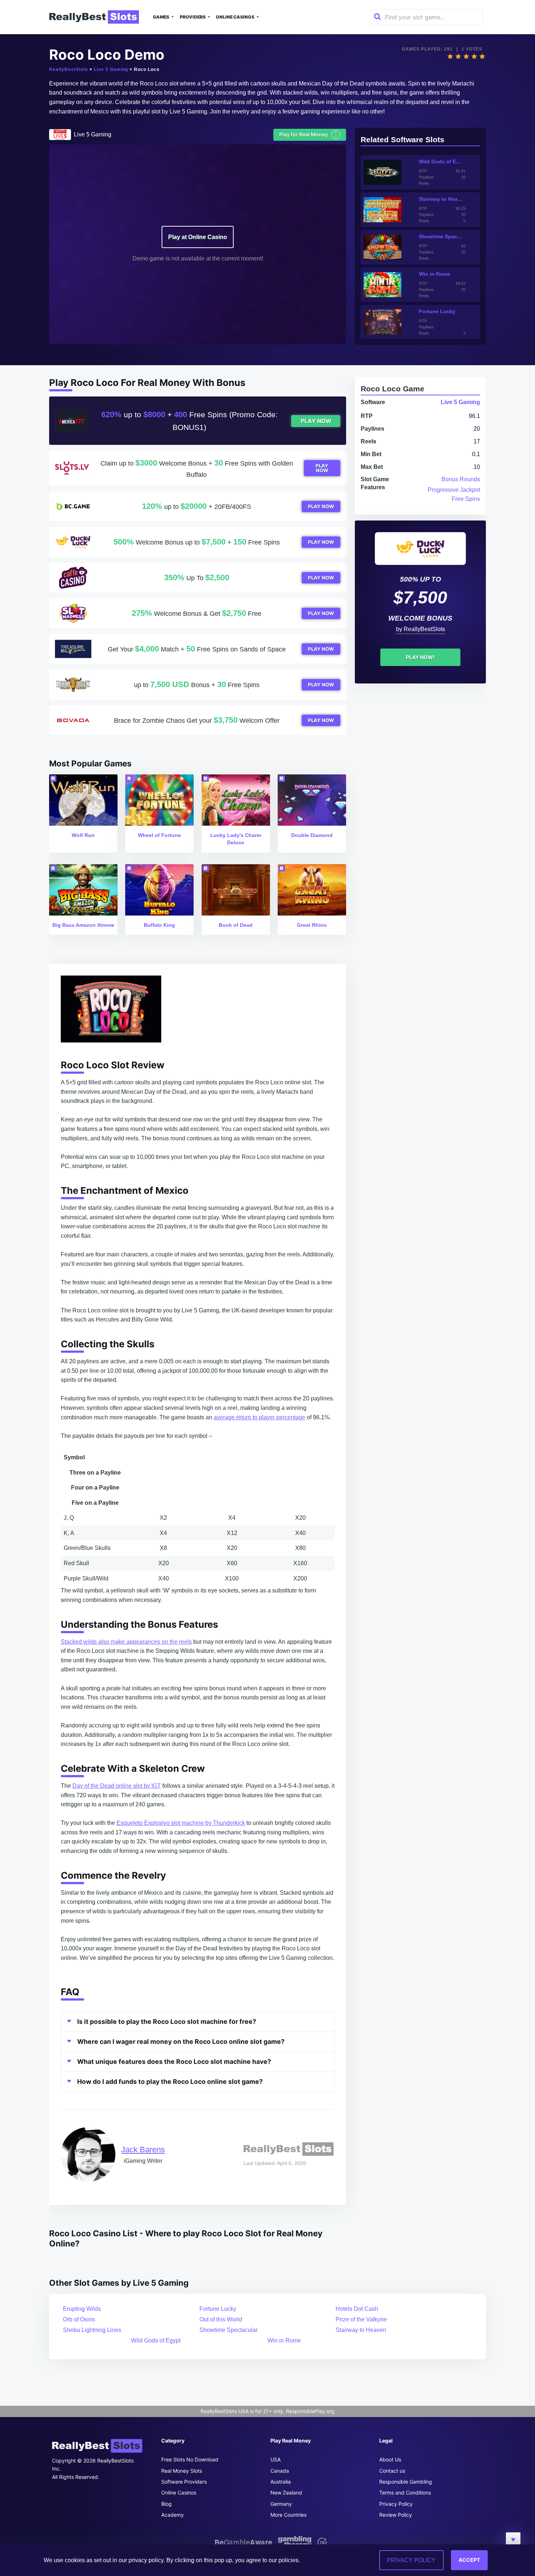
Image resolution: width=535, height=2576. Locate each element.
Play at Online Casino (198, 237)
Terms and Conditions (405, 2493)
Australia (281, 2482)
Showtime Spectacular (229, 2330)
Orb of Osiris (79, 2319)
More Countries (288, 2515)
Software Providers (184, 2482)
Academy (173, 2515)
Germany (281, 2504)
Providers (193, 17)
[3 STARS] (466, 56)
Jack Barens (143, 2150)
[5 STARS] (482, 56)
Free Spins (466, 499)
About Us (390, 2459)
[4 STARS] (474, 56)
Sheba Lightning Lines (92, 2330)
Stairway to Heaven (361, 2330)
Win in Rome (284, 2340)
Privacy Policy (396, 2504)
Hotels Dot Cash (357, 2309)
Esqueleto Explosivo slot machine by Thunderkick (181, 1823)
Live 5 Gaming (111, 69)
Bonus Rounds (461, 479)
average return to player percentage (259, 1417)
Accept (469, 2560)
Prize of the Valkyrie (361, 2319)
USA (276, 2459)
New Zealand (286, 2493)
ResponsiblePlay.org (310, 2411)
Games (161, 17)
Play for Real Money (309, 134)
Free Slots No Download (190, 2459)
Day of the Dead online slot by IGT (117, 1786)
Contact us (392, 2471)
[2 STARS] (458, 56)
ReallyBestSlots (69, 69)
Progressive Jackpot (454, 490)
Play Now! (420, 657)
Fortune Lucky (218, 2309)
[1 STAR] (450, 56)
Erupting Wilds (82, 2309)
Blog (167, 2504)
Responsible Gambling (406, 2482)
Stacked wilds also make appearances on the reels (126, 1642)
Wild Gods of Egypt (156, 2340)
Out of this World (221, 2319)
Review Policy (396, 2515)
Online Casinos (235, 17)
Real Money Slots (182, 2471)
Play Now (316, 421)
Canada (280, 2471)
